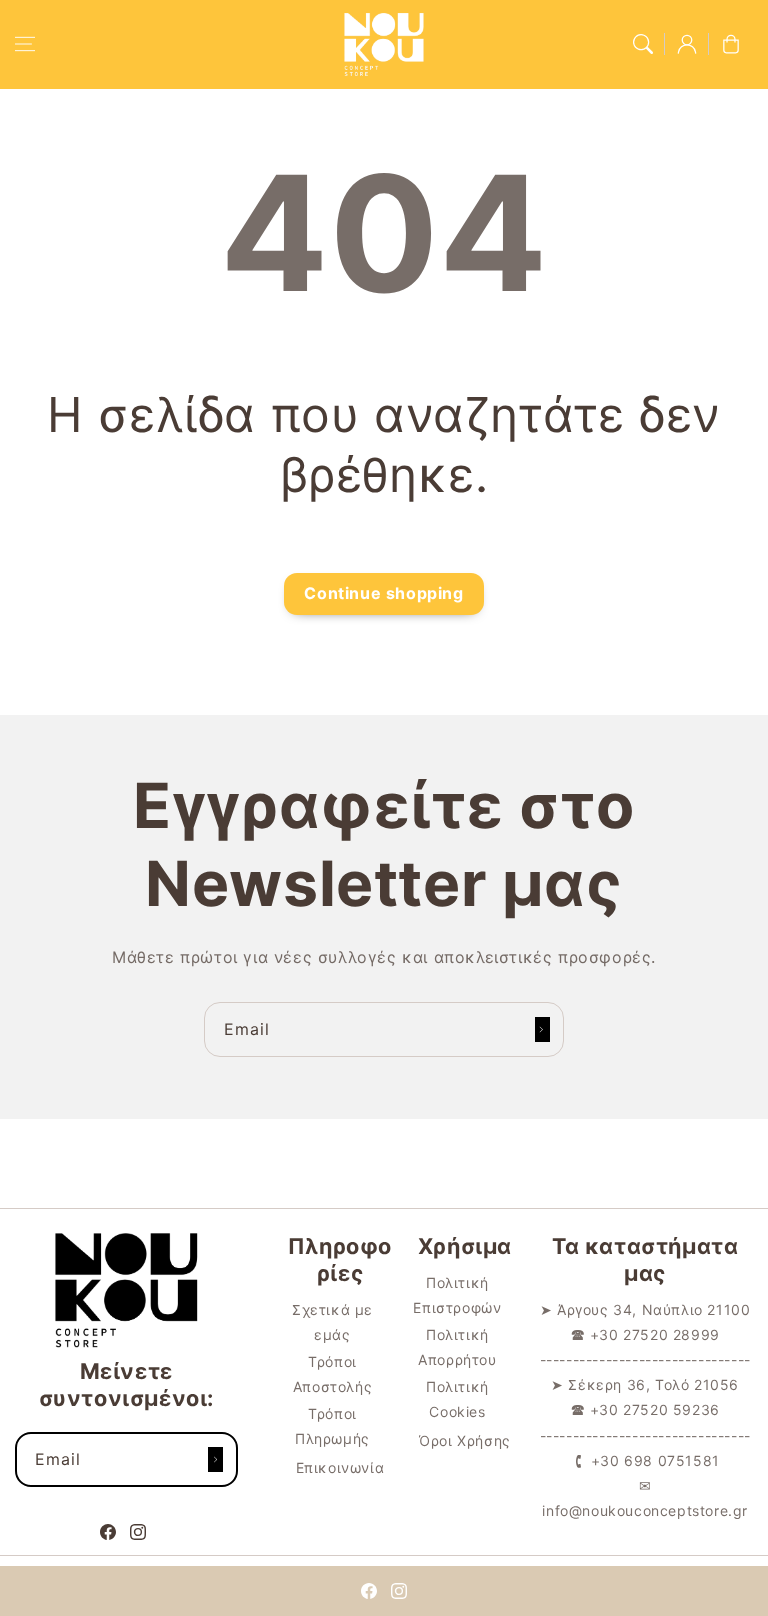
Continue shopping (383, 593)
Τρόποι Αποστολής (332, 1374)
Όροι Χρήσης (465, 1440)
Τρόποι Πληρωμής (332, 1426)
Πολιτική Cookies (457, 1399)
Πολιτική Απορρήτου (457, 1347)
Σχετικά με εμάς (332, 1322)
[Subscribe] (542, 1029)
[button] (25, 44)
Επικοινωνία (340, 1467)
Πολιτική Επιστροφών (457, 1295)
